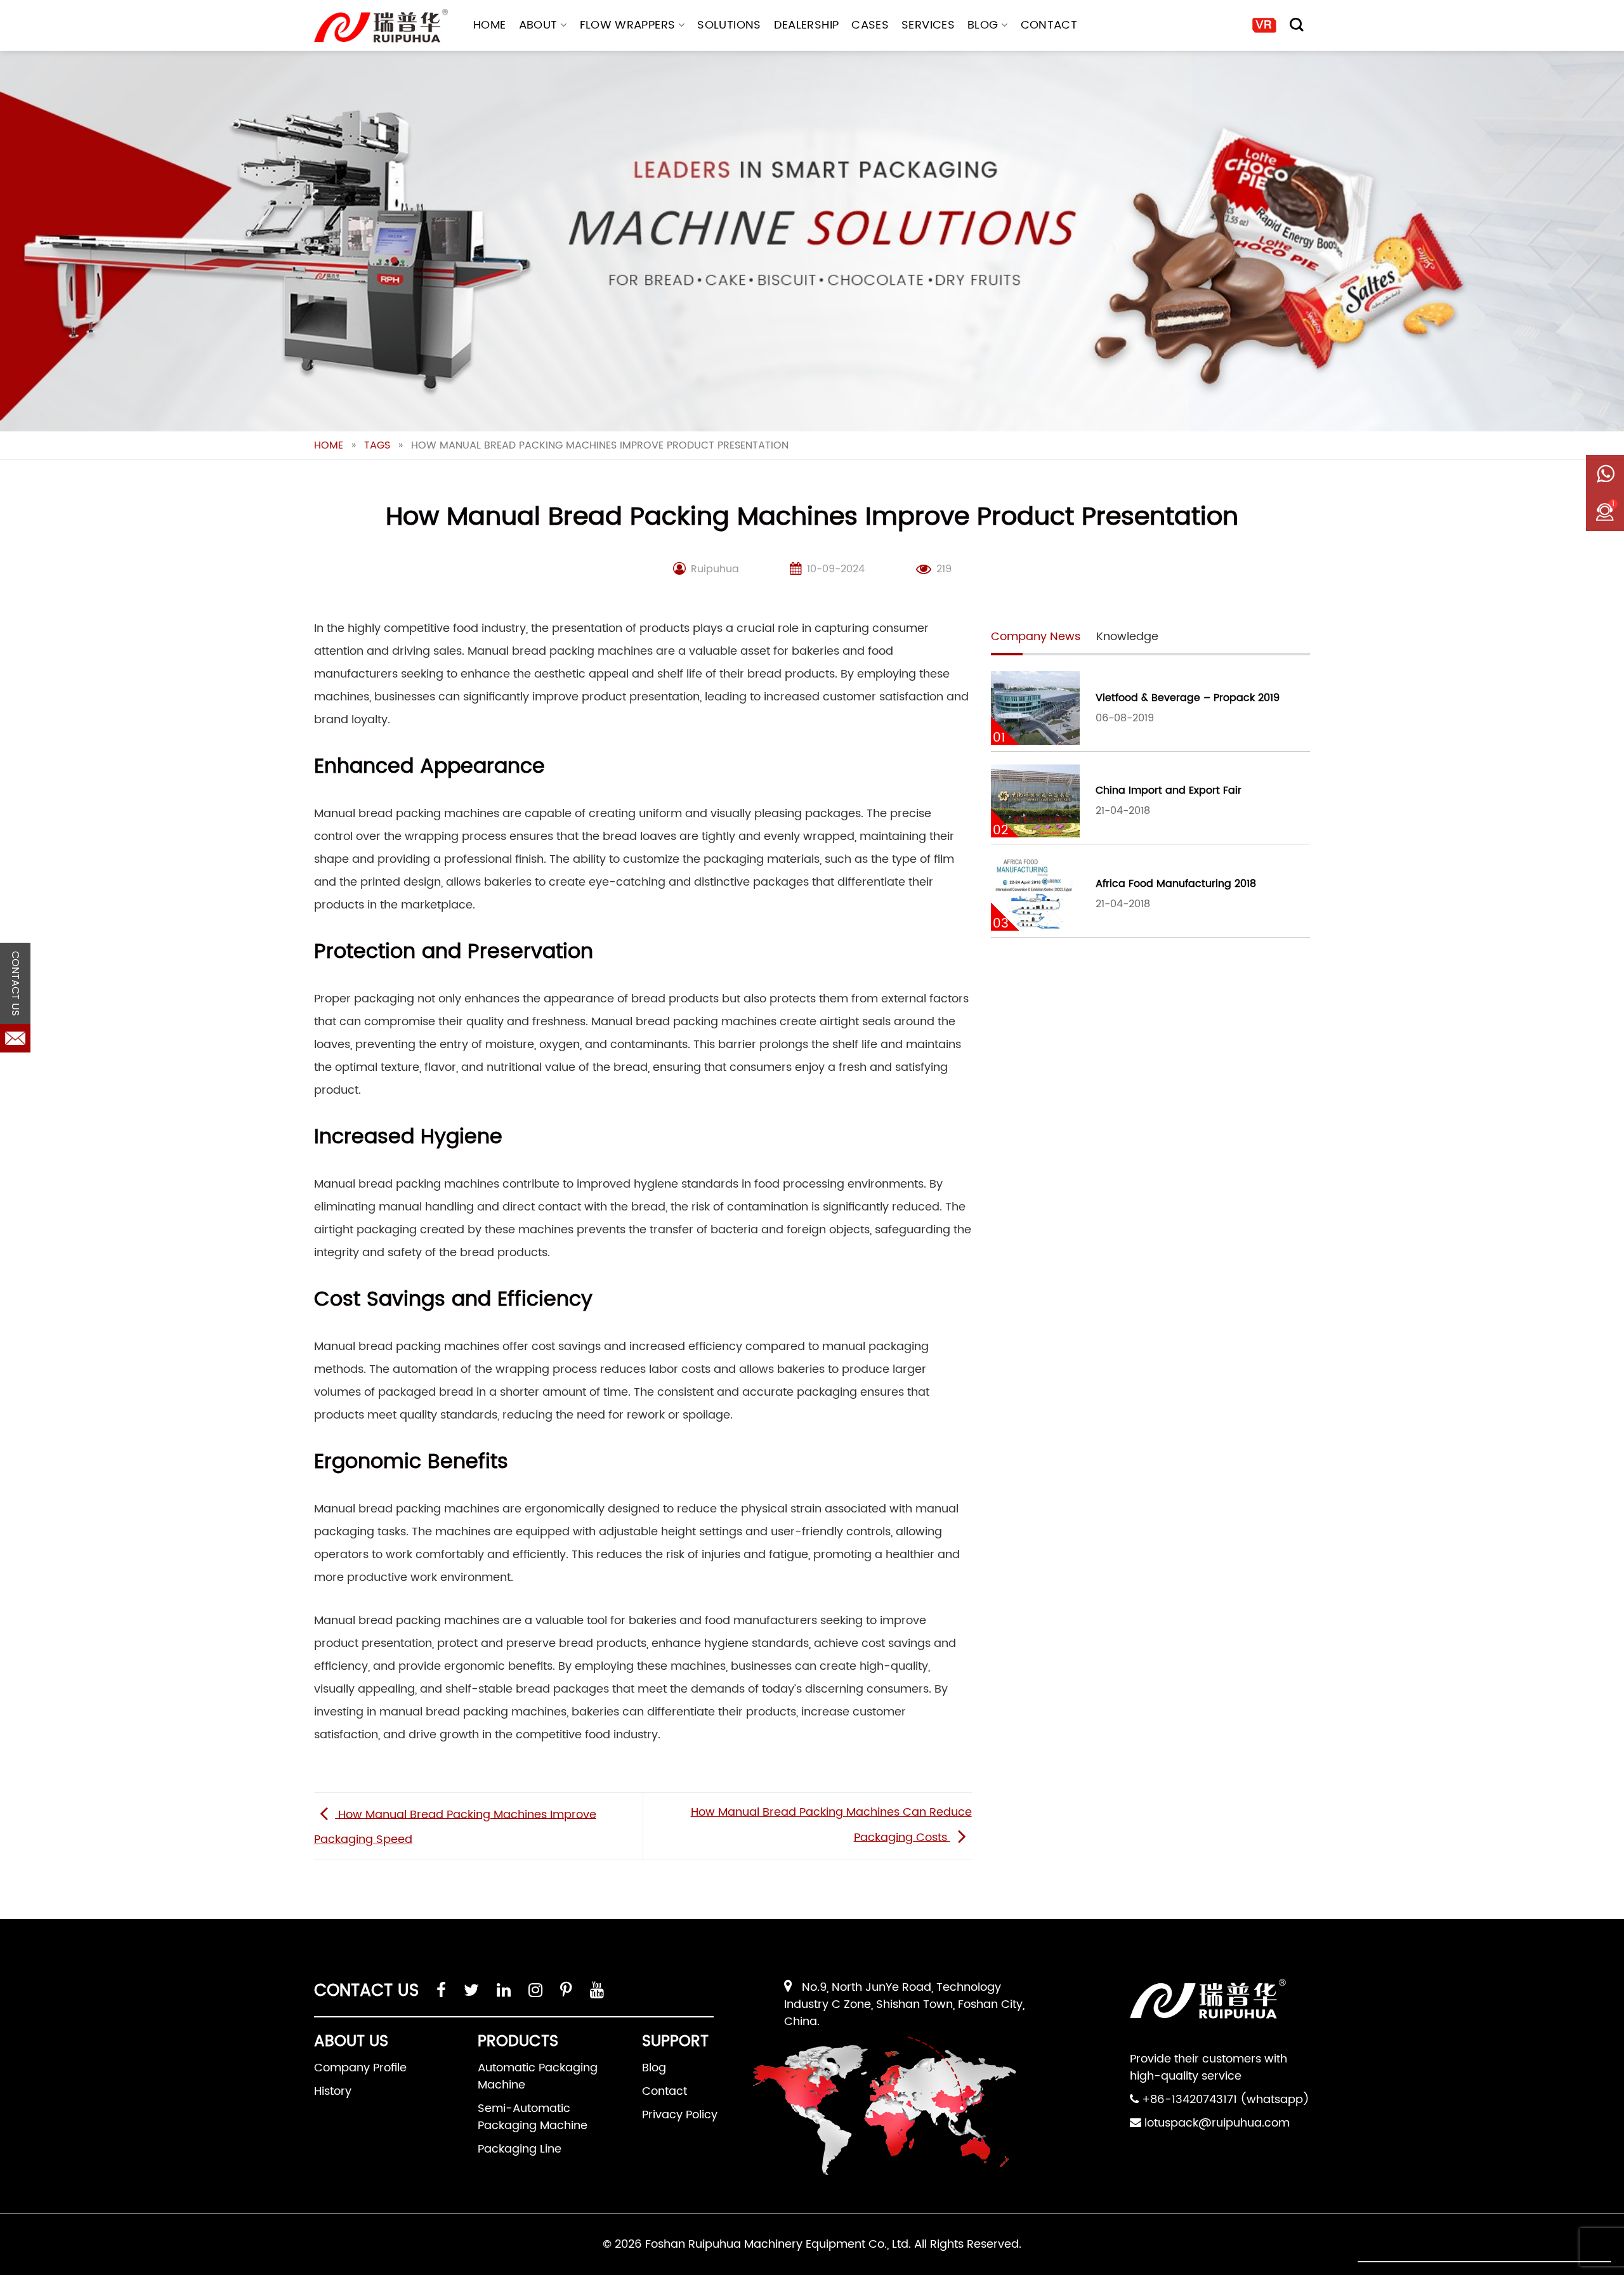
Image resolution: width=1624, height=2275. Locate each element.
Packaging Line (520, 2149)
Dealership (807, 25)
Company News (1036, 637)
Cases (870, 25)
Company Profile (360, 2068)
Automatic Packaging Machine (538, 2076)
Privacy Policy (680, 2115)
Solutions (729, 25)
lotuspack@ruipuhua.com (1217, 2123)
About (538, 25)
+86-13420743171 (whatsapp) (1226, 2100)
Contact (1049, 25)
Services (928, 25)
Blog (983, 25)
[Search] (1297, 25)
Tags (377, 445)
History (333, 2091)
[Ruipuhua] (381, 26)
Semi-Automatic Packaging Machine (533, 2117)
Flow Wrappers (628, 25)
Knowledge (1127, 637)
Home (489, 25)
